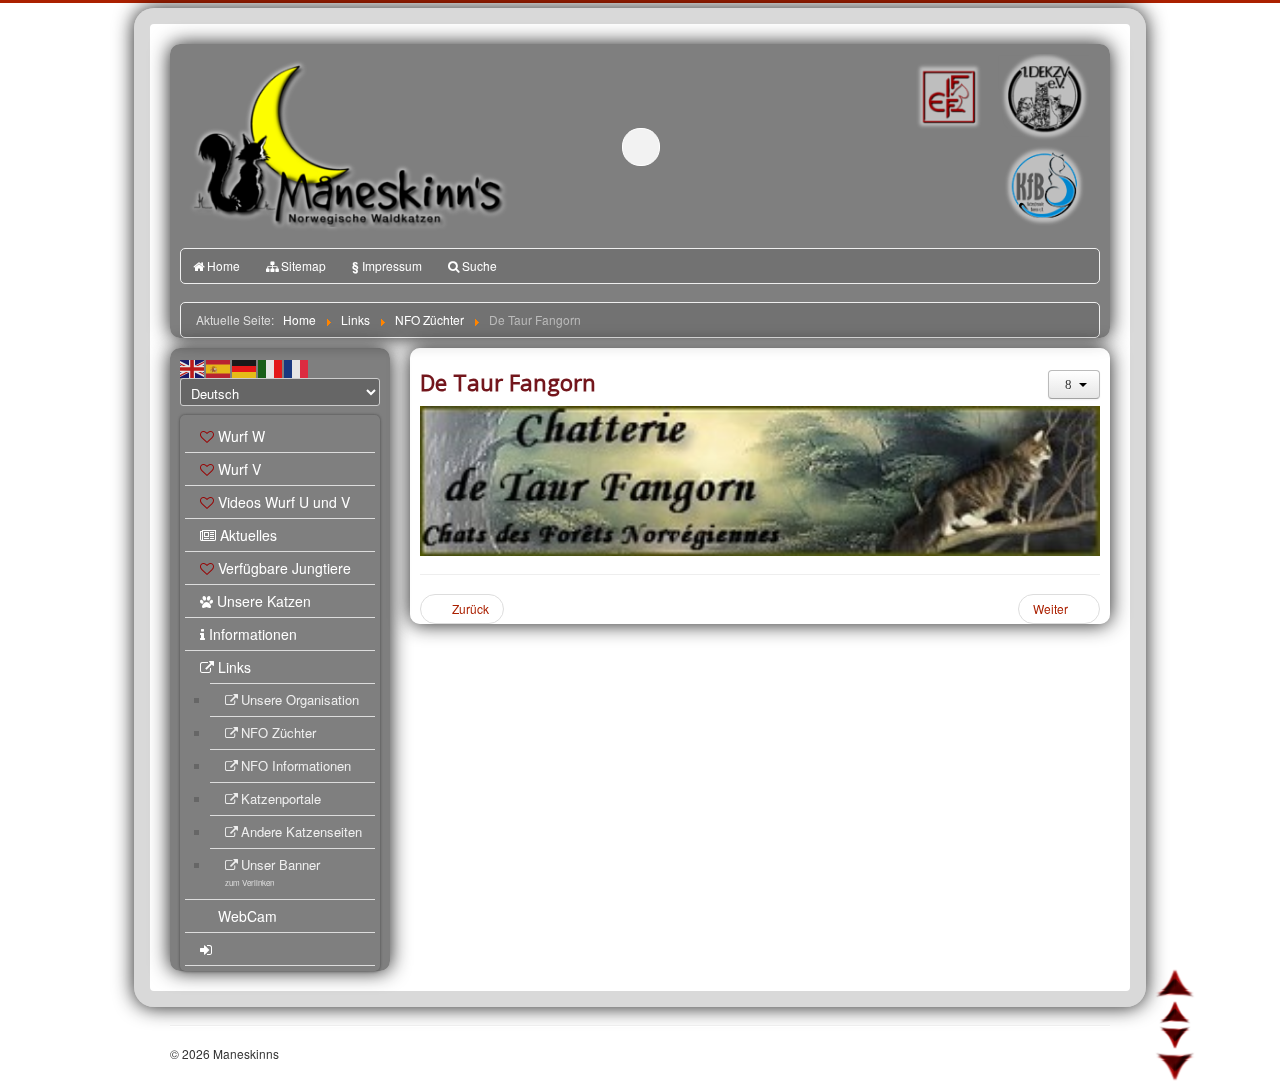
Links (234, 667)
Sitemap (303, 265)
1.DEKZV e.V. (1042, 96)
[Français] (297, 366)
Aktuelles (248, 535)
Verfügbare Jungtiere (284, 568)
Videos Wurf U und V (284, 502)
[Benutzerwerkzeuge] (1074, 384)
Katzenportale (281, 798)
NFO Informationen (296, 765)
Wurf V (239, 469)
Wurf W (241, 436)
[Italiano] (271, 366)
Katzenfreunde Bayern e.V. (1003, 156)
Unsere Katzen (264, 601)
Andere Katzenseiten (301, 831)
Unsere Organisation (300, 699)
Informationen (253, 634)
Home (223, 265)
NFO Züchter (278, 732)
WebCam (247, 916)
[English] (193, 366)
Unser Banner (272, 871)
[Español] (219, 366)
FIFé (946, 95)
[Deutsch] (245, 366)
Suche (479, 265)
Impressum (387, 266)
